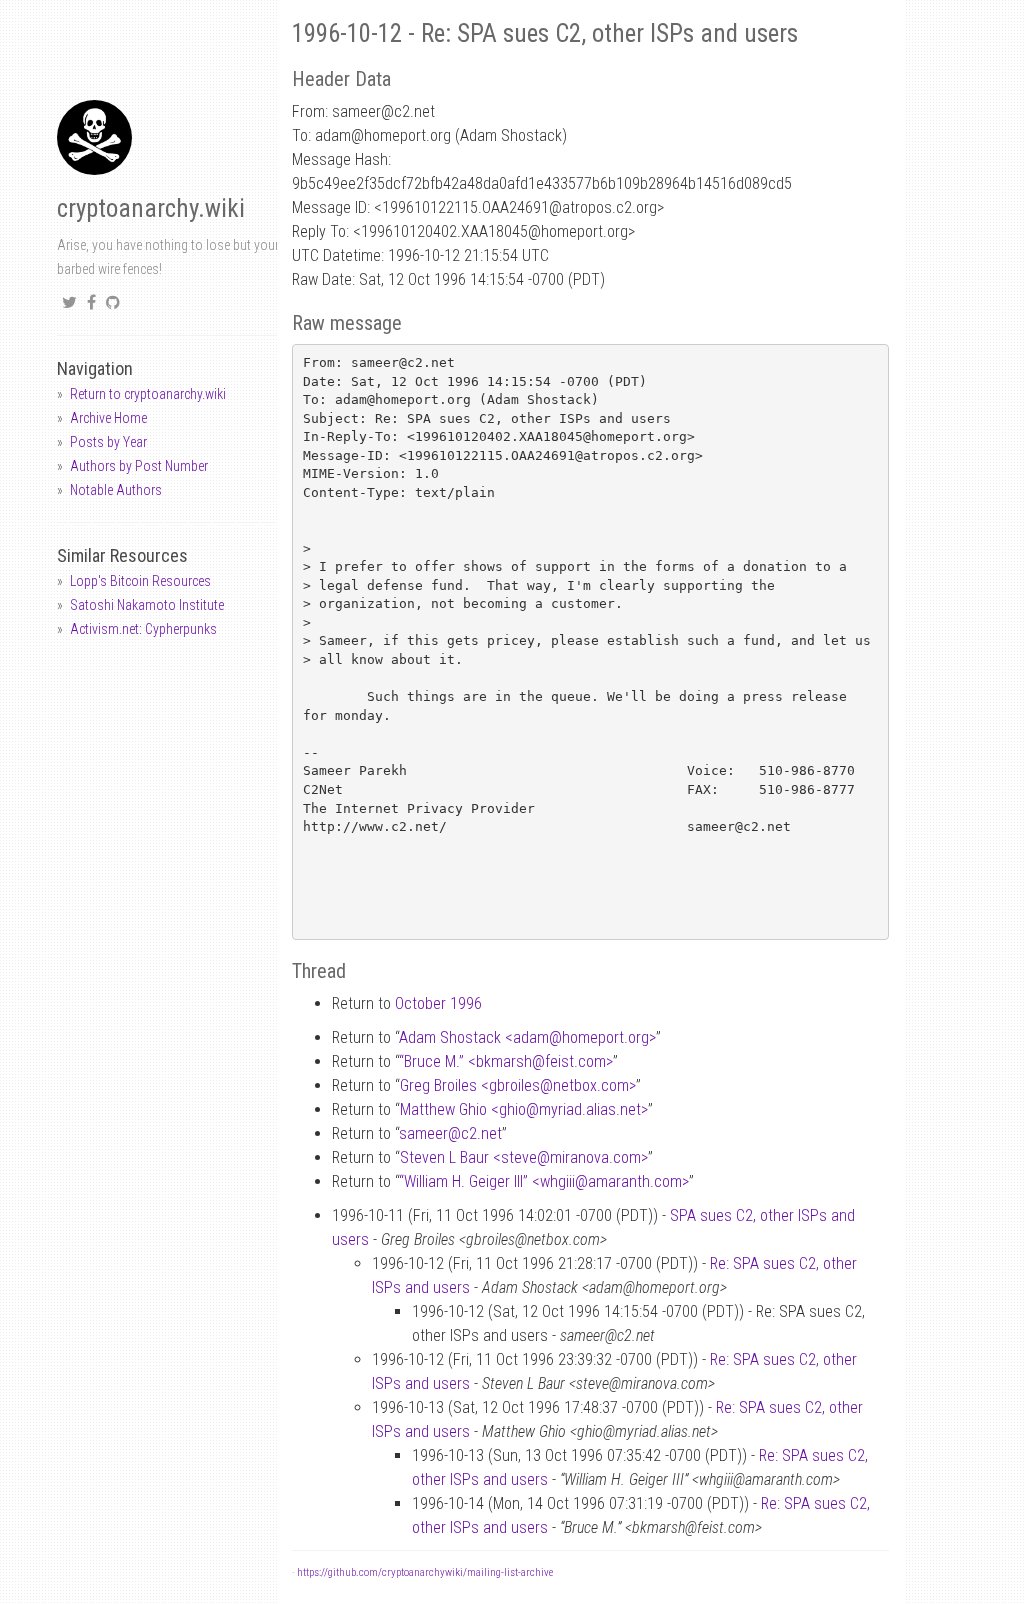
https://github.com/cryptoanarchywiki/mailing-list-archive (425, 1572)
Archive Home (108, 418)
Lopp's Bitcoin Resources (140, 581)
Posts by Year (108, 442)
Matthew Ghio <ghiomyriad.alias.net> (524, 1109)
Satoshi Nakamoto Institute (147, 605)
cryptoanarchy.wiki (151, 208)
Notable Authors (116, 490)
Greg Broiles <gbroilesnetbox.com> (518, 1085)
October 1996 (438, 1003)
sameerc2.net (450, 1133)
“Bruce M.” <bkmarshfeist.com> (506, 1061)
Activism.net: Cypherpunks (143, 629)
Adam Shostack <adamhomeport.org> (527, 1037)
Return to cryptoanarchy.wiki (148, 394)
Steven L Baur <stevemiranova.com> (524, 1157)
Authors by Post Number (139, 466)
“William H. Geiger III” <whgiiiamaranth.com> (544, 1181)
